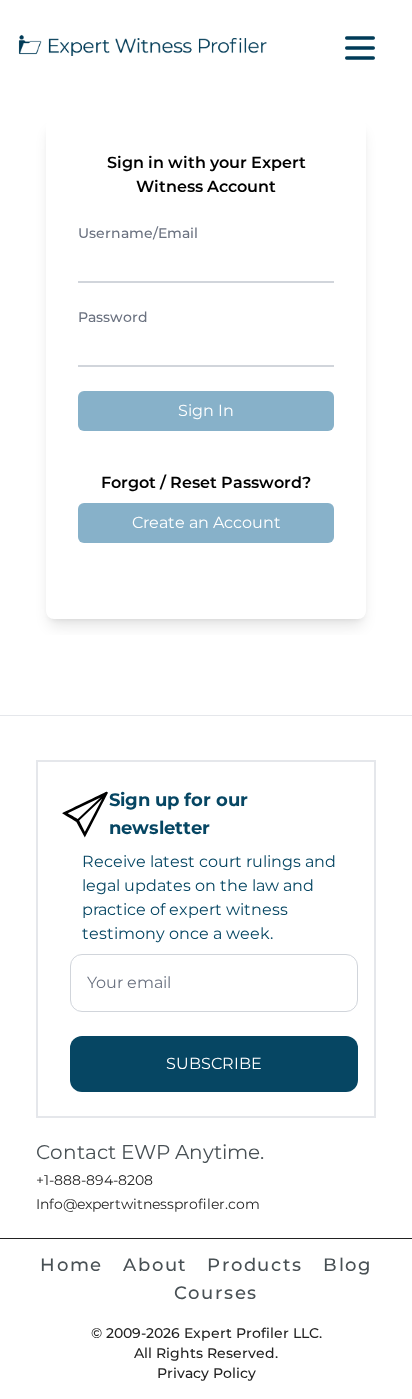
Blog (347, 1265)
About (155, 1265)
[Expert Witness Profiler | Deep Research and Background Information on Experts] (141, 43)
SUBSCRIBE (214, 1063)
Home (71, 1265)
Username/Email (138, 233)
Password (113, 317)
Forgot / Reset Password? (206, 482)
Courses (216, 1293)
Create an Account (206, 522)
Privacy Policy (206, 1373)
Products (254, 1265)
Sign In (206, 410)
